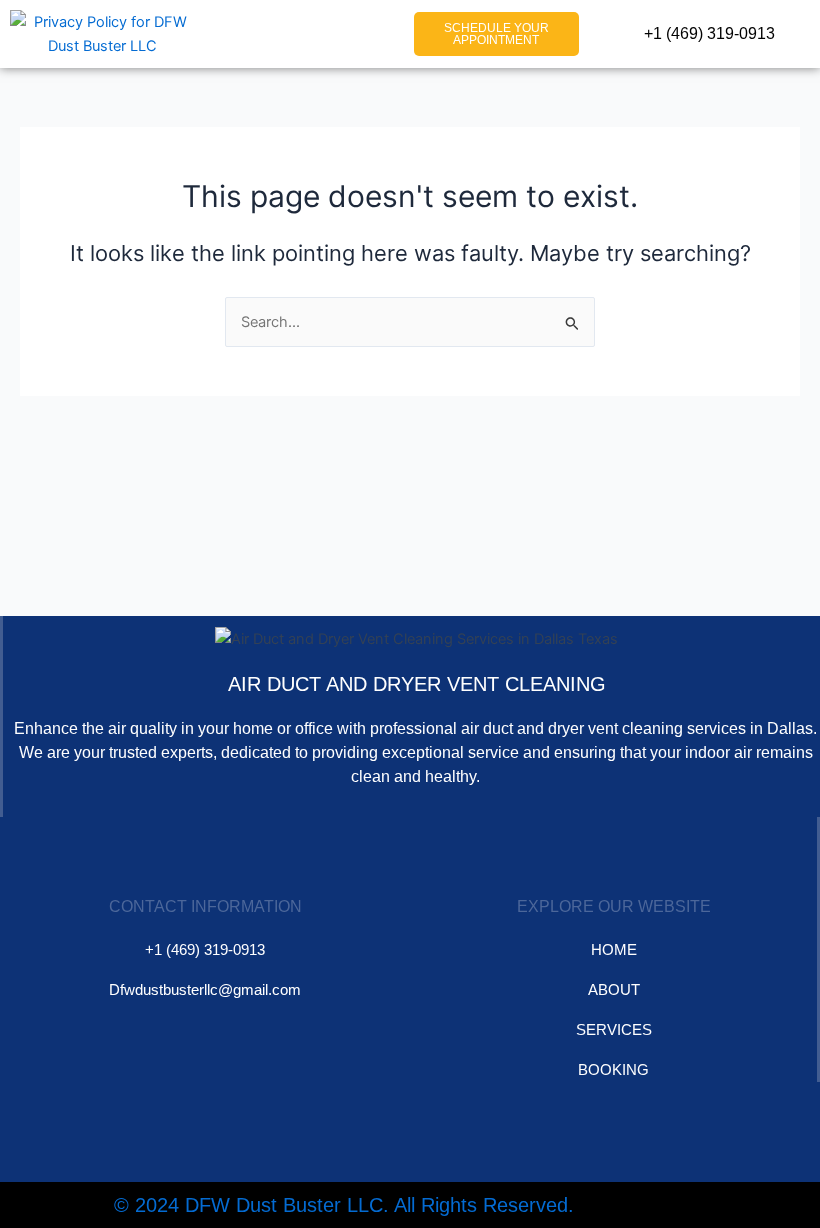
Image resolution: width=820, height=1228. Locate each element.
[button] (367, 34)
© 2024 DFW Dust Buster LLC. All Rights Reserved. (344, 1205)
